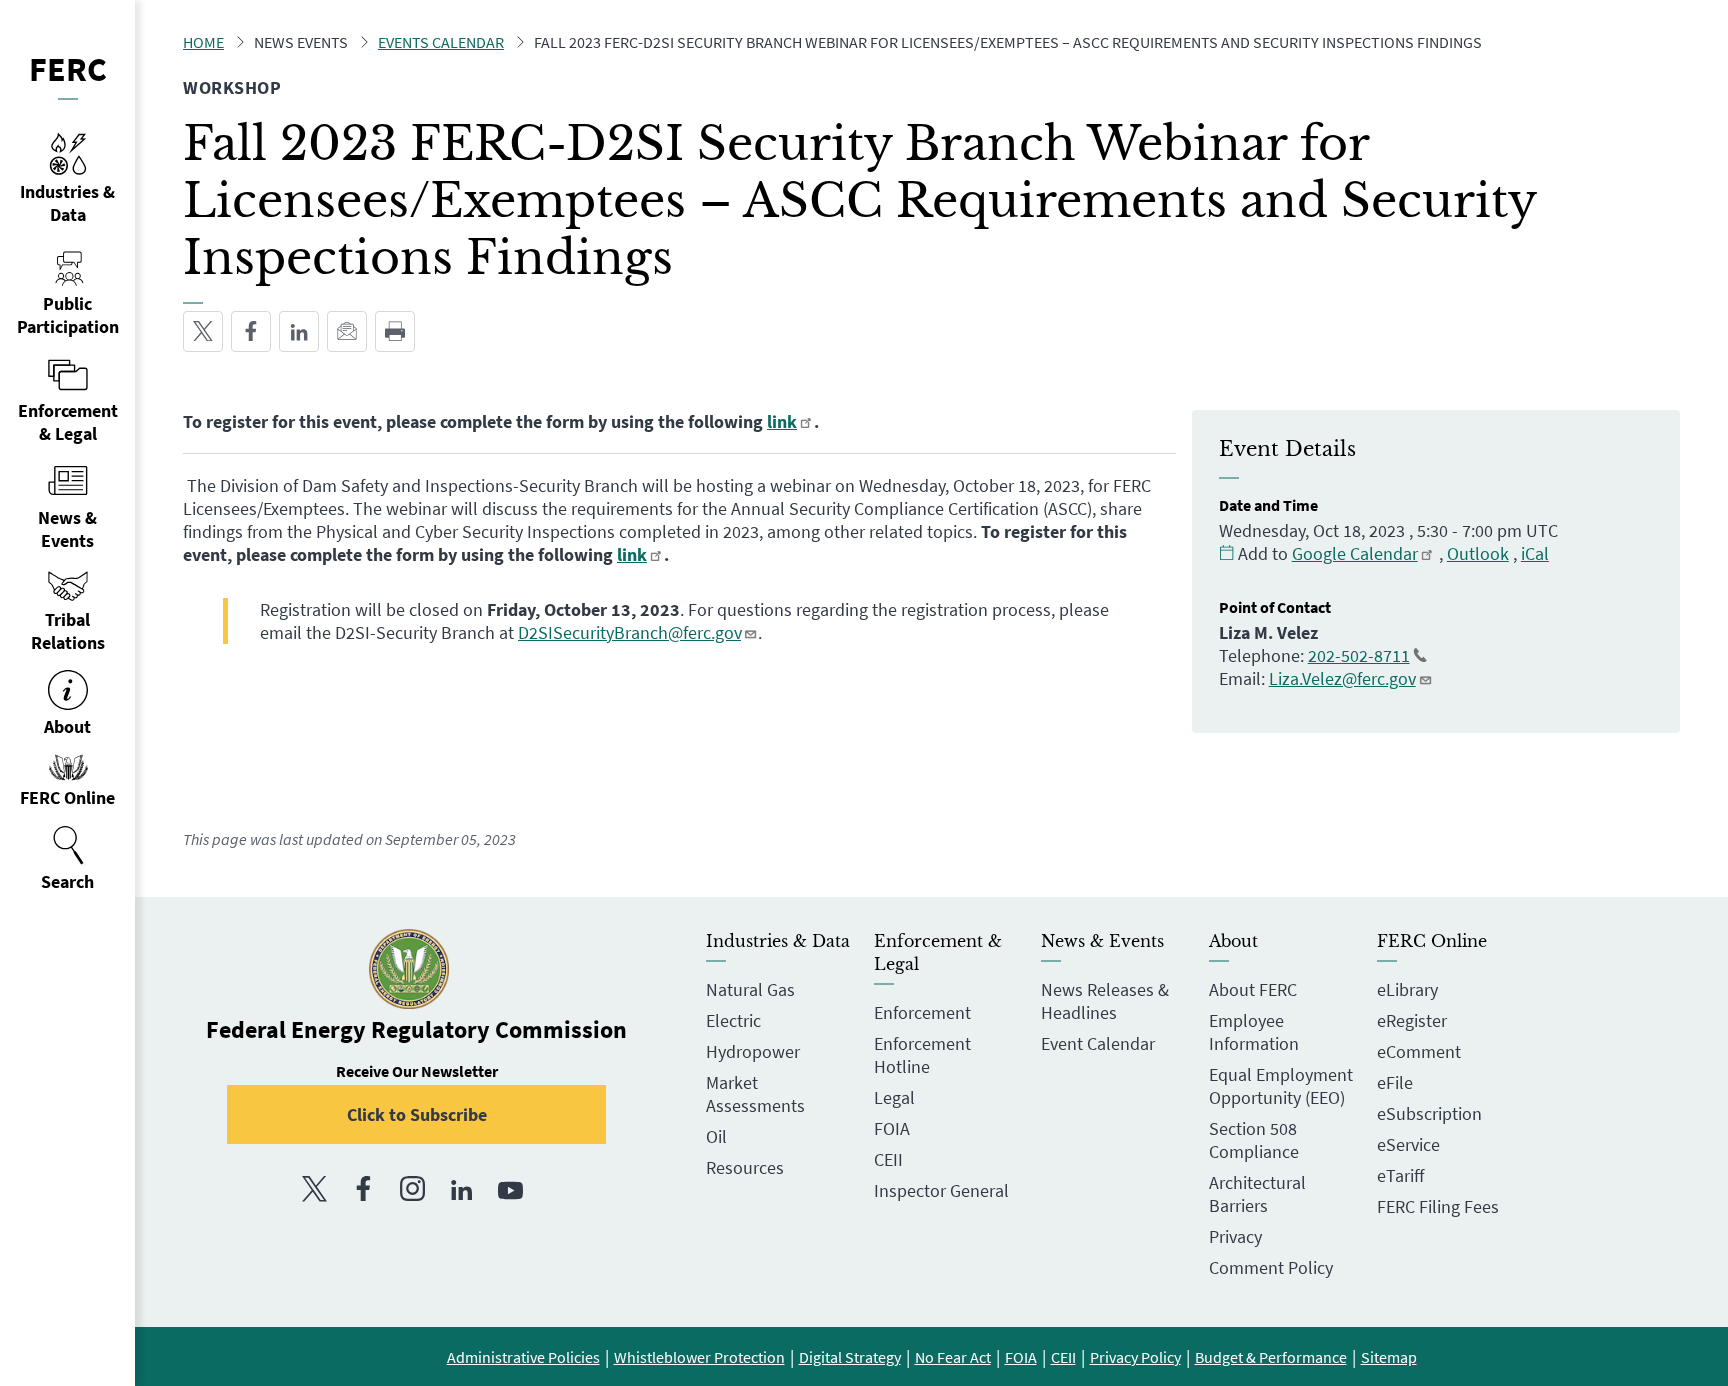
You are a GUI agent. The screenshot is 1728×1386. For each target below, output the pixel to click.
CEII (888, 1159)
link (782, 421)
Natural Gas (750, 989)
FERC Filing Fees (1438, 1206)
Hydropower (753, 1051)
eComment (1419, 1051)
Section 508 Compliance (1254, 1140)
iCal (1535, 553)
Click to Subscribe (417, 1114)
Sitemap (1389, 1357)
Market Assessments (755, 1094)
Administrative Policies (523, 1357)
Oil (716, 1136)
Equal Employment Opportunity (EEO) (1281, 1086)
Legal (894, 1097)
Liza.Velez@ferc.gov (1342, 678)
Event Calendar (1098, 1043)
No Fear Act (953, 1357)
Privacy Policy (1135, 1357)
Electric (733, 1020)
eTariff (1400, 1175)
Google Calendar (1355, 553)
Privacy (1235, 1236)
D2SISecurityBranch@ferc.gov (629, 632)
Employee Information (1254, 1032)
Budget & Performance (1271, 1357)
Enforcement (922, 1012)
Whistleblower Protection (699, 1357)
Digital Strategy (850, 1357)
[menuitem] (67, 859)
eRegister (1412, 1020)
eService (1408, 1144)
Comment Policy (1271, 1267)
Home (203, 42)
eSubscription (1429, 1113)
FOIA (892, 1128)
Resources (745, 1167)
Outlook (1478, 553)
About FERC (1253, 989)
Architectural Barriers (1257, 1194)
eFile (1395, 1082)
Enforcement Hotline (922, 1055)
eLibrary (1407, 989)
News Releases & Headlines (1105, 1001)
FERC (68, 69)
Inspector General (941, 1190)
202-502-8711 (1359, 655)
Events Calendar (441, 42)
